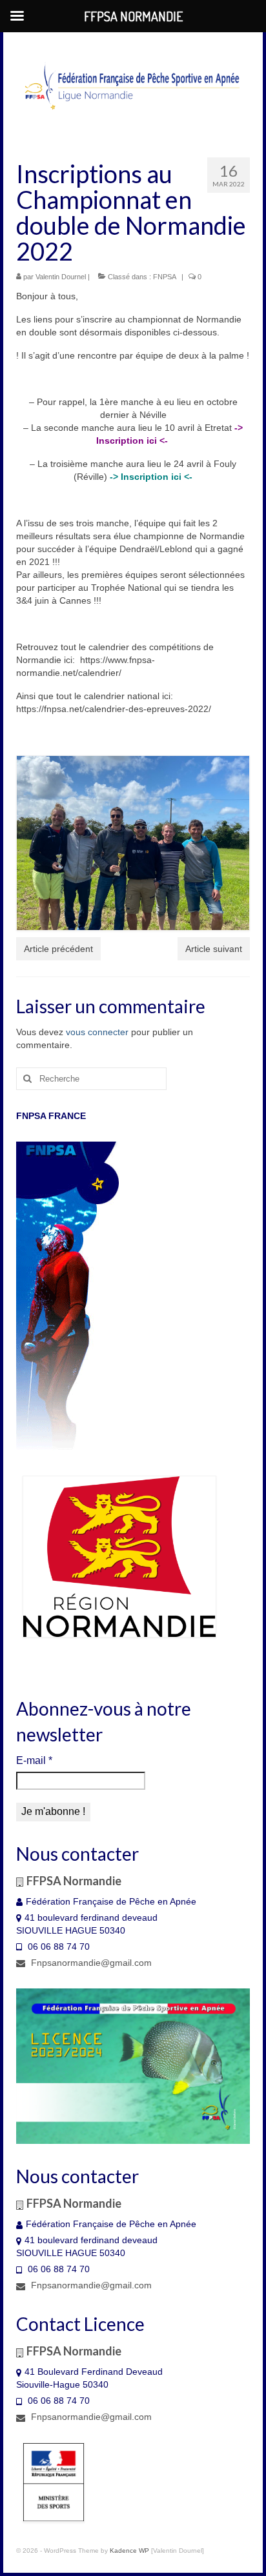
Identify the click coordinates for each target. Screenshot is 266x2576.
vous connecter (97, 1032)
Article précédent (58, 949)
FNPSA (165, 277)
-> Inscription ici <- (151, 477)
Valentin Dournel (61, 277)
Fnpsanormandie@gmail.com (90, 1963)
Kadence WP (129, 2551)
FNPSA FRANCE (51, 1116)
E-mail (34, 1760)
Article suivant (214, 949)
